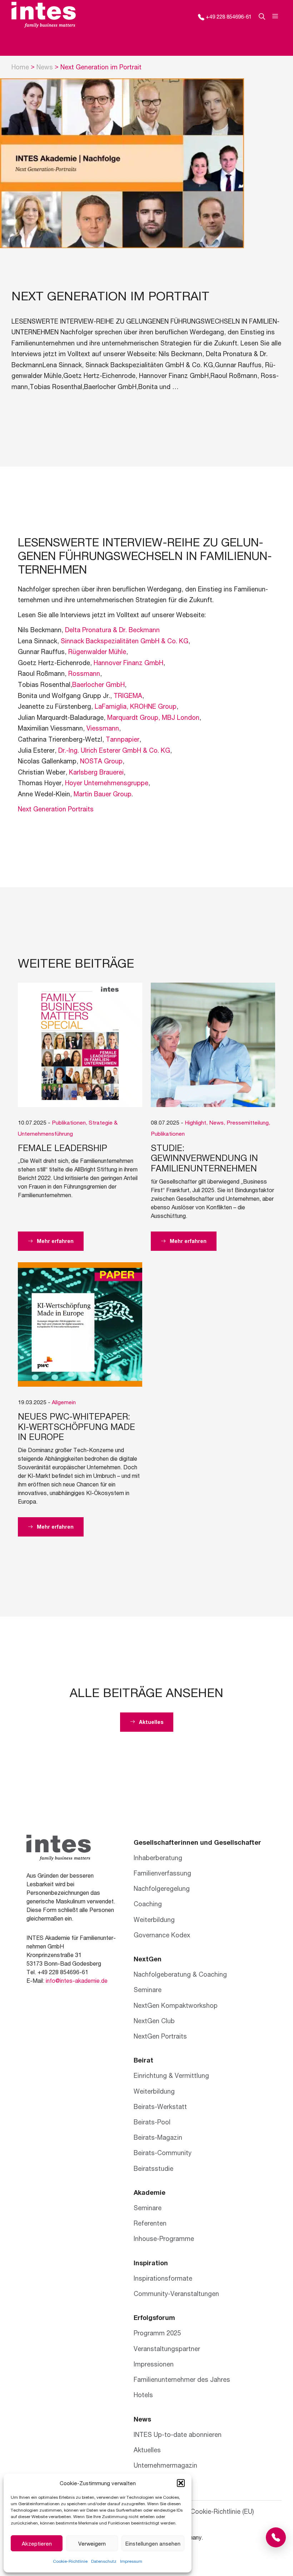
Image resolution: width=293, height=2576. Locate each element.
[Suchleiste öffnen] (258, 16)
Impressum (131, 2561)
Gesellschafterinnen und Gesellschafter (197, 1842)
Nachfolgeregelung (162, 1888)
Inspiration (151, 2263)
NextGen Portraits (160, 2036)
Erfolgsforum (154, 2317)
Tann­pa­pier (123, 739)
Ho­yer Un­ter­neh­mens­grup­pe (107, 783)
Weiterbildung (154, 1919)
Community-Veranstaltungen (176, 2294)
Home (20, 67)
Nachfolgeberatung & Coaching (180, 1974)
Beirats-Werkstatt (160, 2106)
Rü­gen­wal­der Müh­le (97, 652)
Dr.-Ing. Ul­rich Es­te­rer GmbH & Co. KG (114, 750)
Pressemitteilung (248, 1122)
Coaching (148, 1904)
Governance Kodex (162, 1935)
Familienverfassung (162, 1873)
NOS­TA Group (101, 761)
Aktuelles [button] (150, 1722)
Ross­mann (84, 673)
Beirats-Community (163, 2153)
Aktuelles (147, 2450)
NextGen (148, 1959)
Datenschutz (104, 2561)
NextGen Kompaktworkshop (176, 2005)
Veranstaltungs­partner (167, 2349)
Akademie (150, 2192)
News (45, 67)
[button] (181, 2483)
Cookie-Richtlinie (70, 2561)
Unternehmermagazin (165, 2465)
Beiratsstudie (153, 2168)
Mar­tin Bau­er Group (103, 794)
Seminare (148, 1990)
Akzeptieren (37, 2543)
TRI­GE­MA (128, 695)
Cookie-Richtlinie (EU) (222, 2511)
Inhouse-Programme (164, 2238)
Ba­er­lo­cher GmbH (98, 684)
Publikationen (69, 1122)
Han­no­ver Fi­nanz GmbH (128, 663)
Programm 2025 (157, 2333)
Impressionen (154, 2364)
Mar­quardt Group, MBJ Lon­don (153, 717)
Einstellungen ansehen (153, 2543)
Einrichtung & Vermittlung (171, 2075)
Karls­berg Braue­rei (96, 772)
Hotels (143, 2395)
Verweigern (92, 2543)
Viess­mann (103, 728)
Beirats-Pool (152, 2122)
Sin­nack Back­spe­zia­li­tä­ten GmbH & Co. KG (125, 641)
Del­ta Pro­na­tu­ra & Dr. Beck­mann (112, 630)
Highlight (195, 1122)
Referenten (150, 2223)
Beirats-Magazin (158, 2137)
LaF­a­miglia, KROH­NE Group (136, 706)
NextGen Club (154, 2021)
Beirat (143, 2060)
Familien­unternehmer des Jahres (182, 2379)
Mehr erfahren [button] (54, 1241)
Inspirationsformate (163, 2278)
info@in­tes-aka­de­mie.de (77, 1980)
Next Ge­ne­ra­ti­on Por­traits (56, 809)
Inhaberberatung (158, 1858)
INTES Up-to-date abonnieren (178, 2434)
